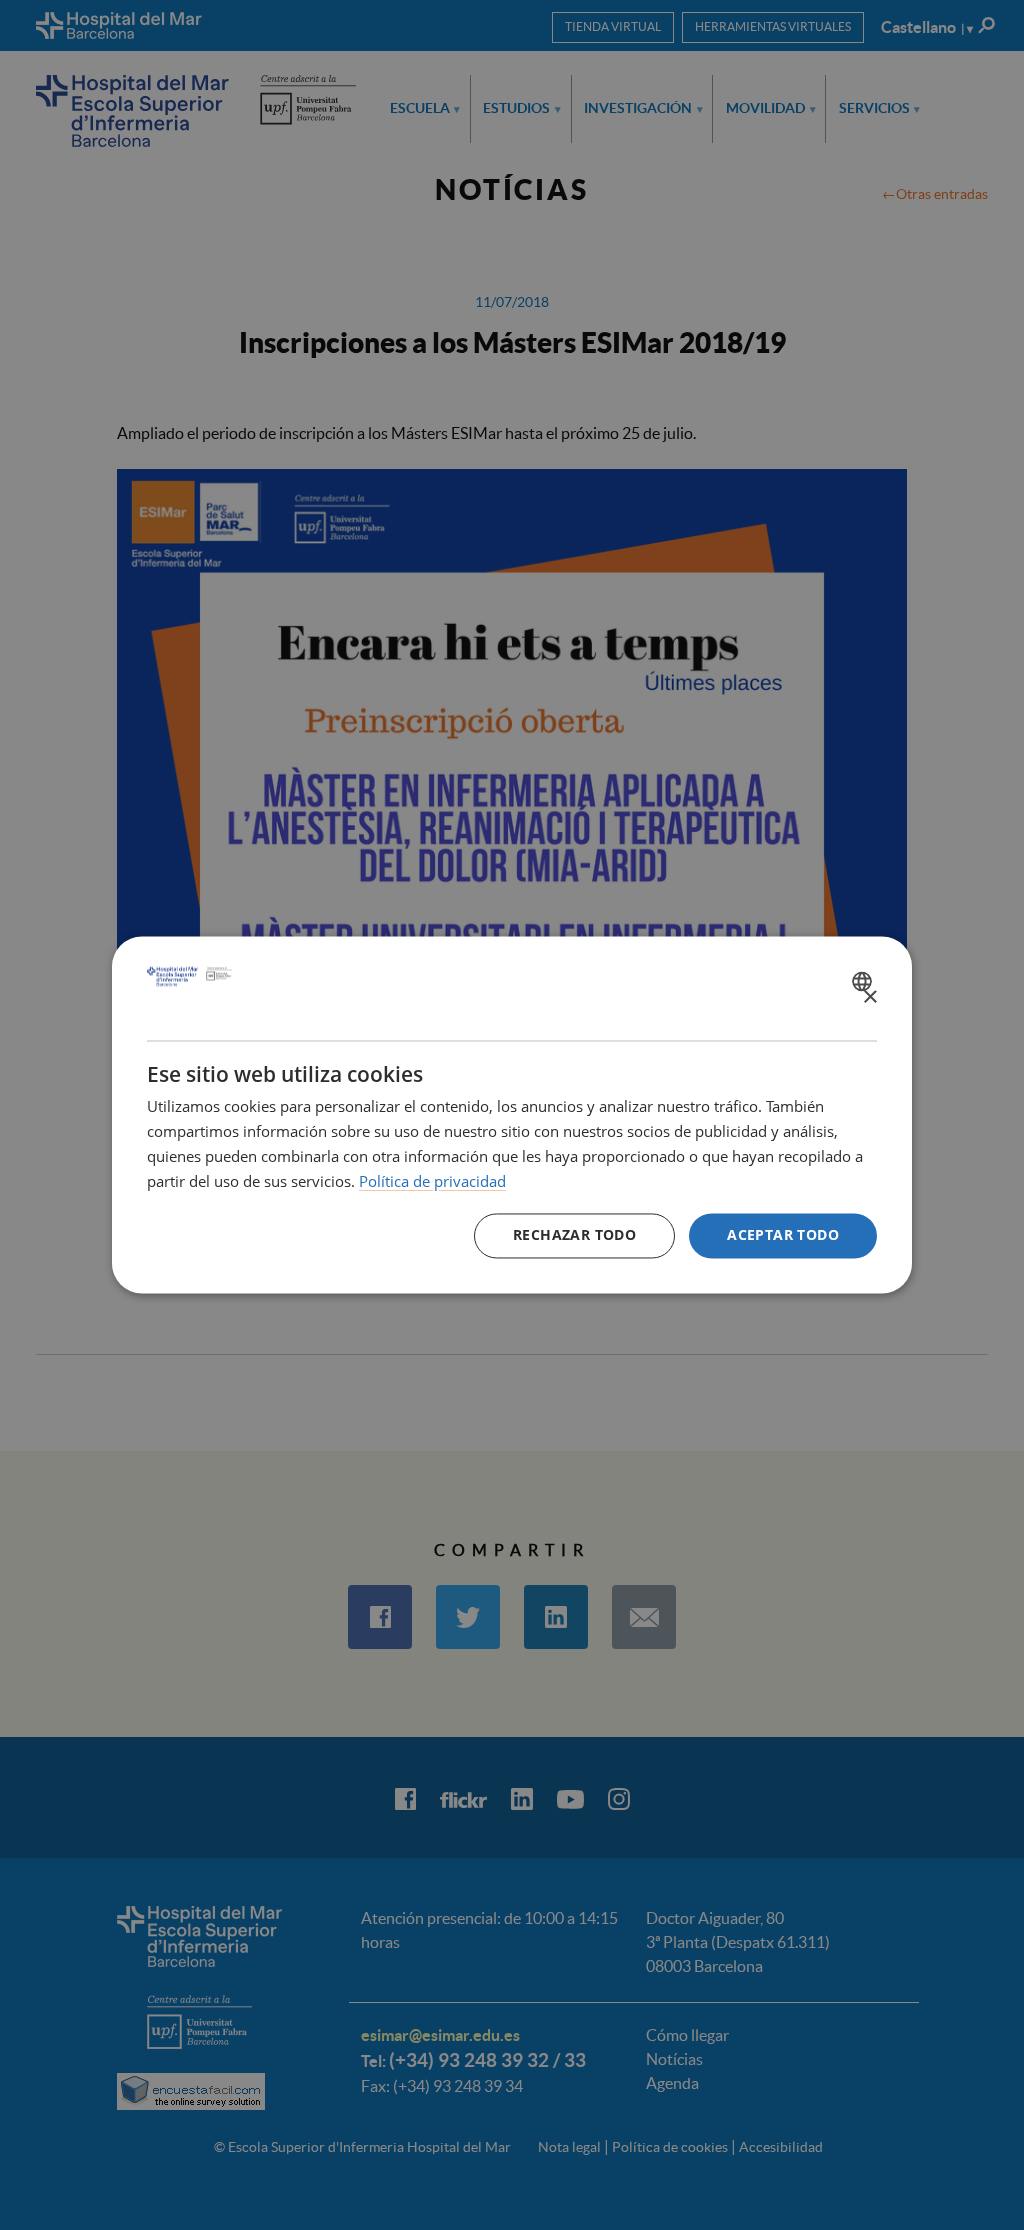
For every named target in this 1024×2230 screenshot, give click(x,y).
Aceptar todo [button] (783, 1235)
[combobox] (864, 981)
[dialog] (512, 1114)
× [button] (869, 997)
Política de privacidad (432, 1181)
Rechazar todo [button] (574, 1235)
